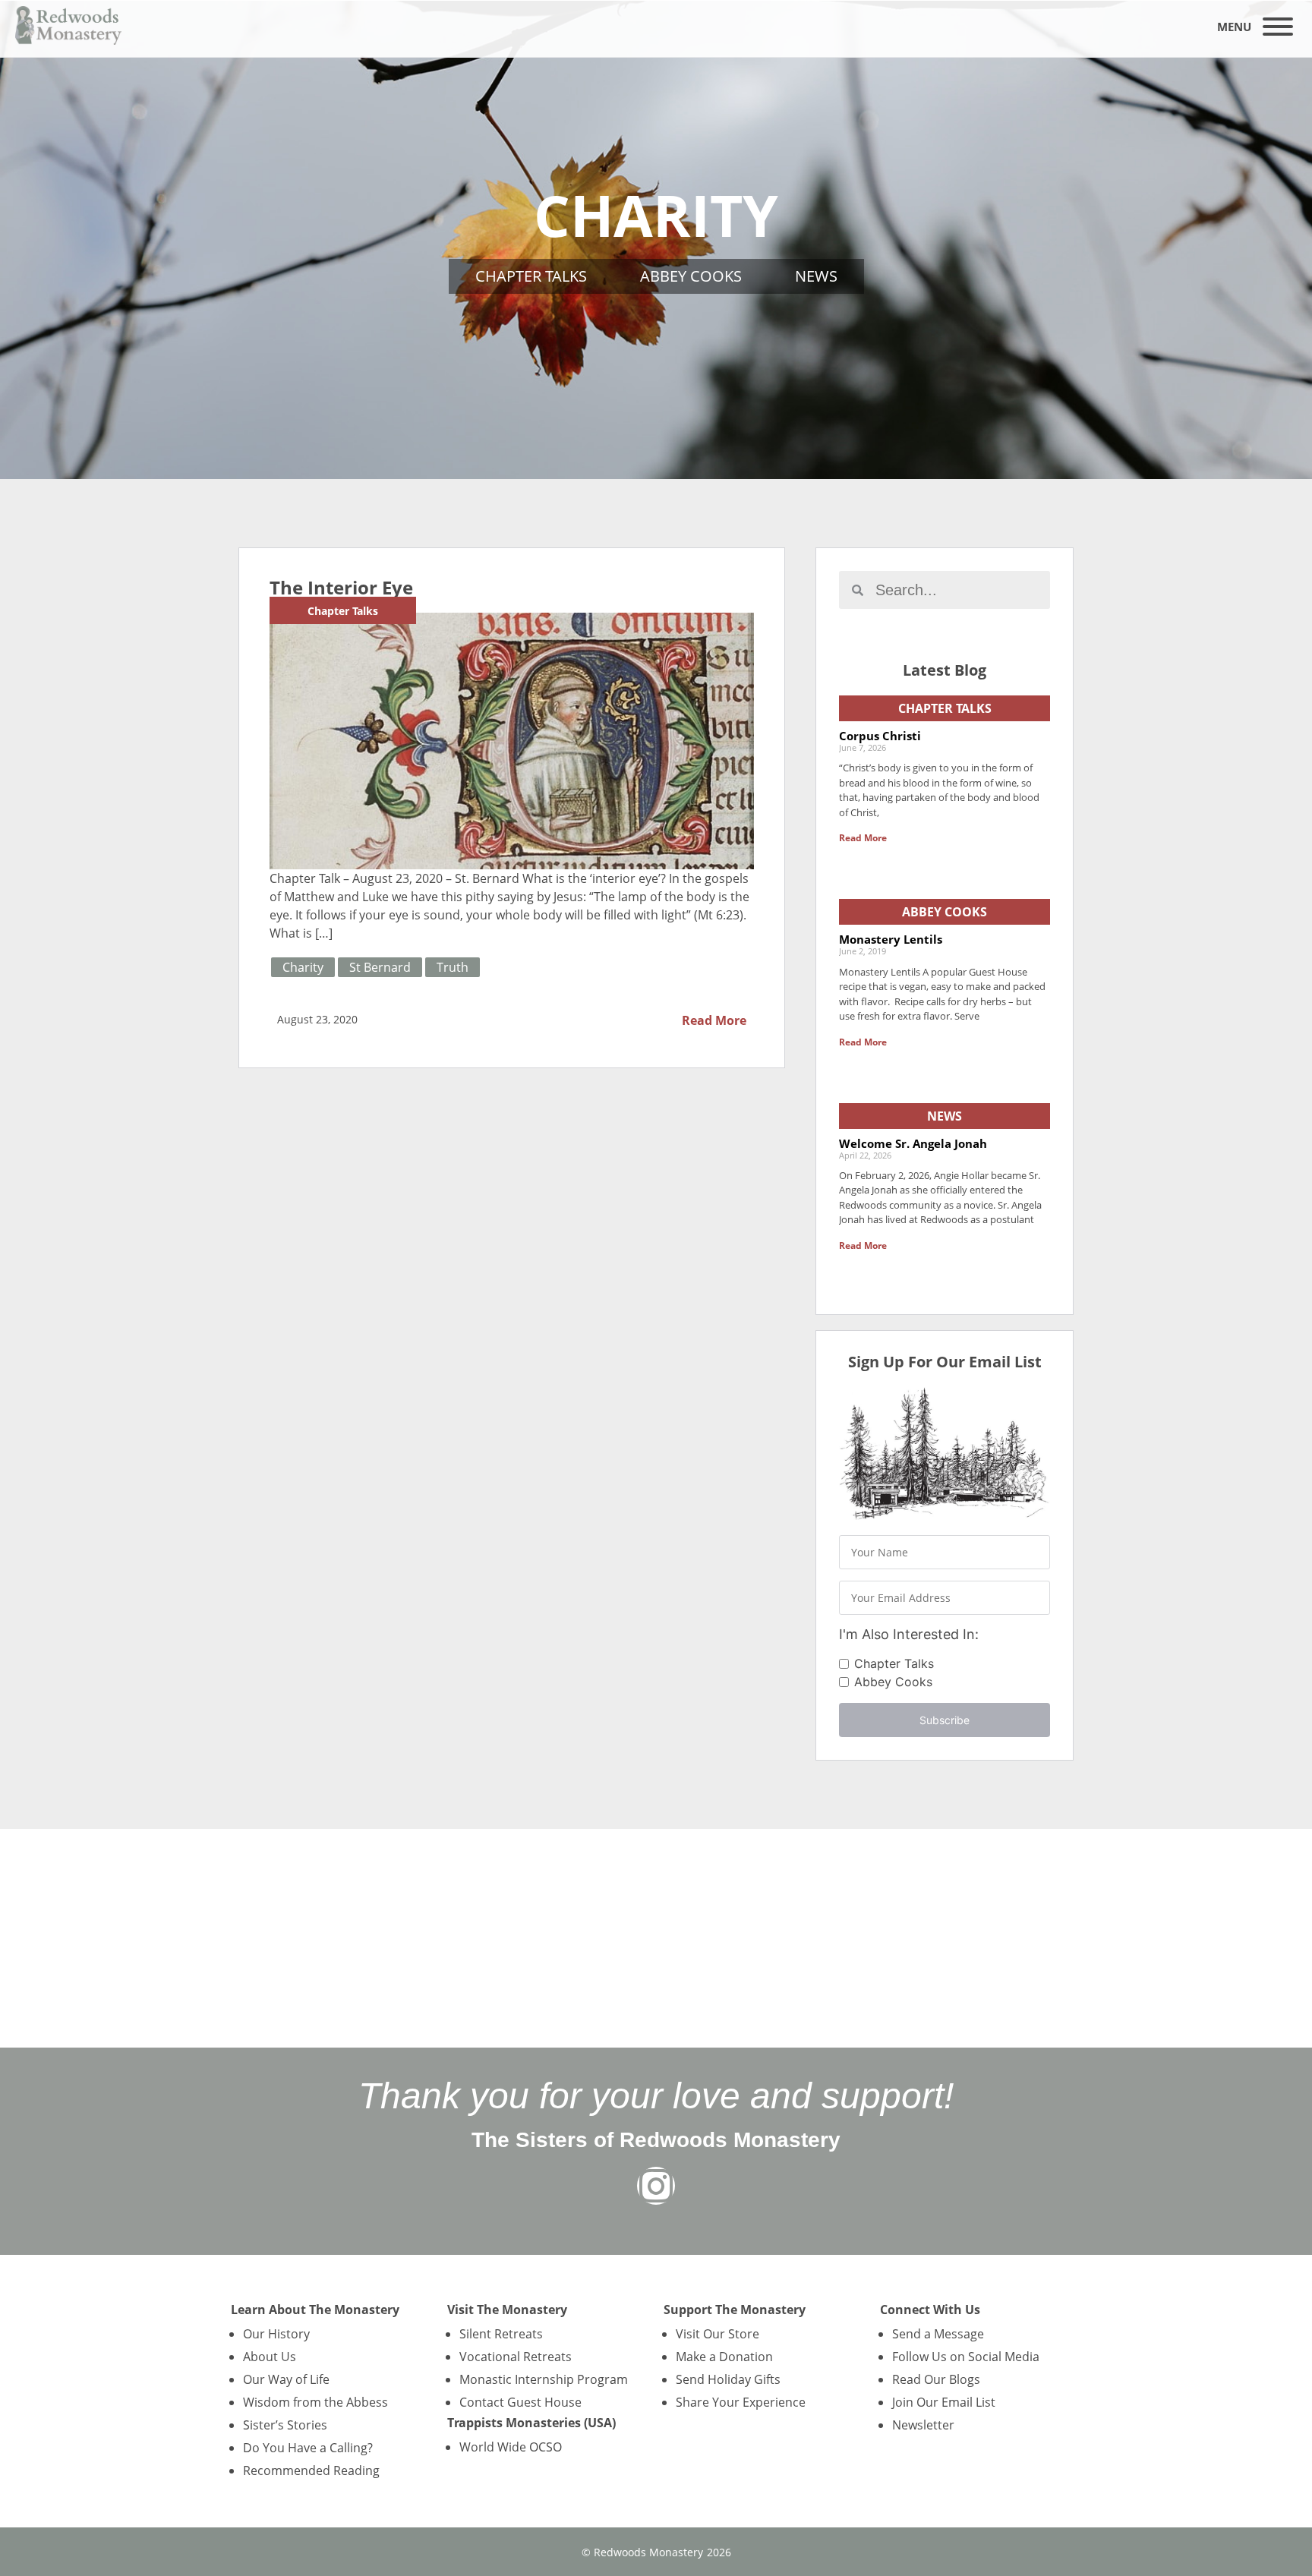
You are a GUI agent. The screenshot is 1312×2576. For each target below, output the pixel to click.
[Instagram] (656, 2186)
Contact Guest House (520, 2402)
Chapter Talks (531, 276)
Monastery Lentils (891, 939)
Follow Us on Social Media (966, 2357)
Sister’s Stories (285, 2425)
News (816, 276)
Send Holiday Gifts (728, 2379)
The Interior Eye (341, 587)
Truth (453, 967)
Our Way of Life (286, 2379)
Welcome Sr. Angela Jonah (913, 1143)
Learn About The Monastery (315, 2310)
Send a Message (938, 2334)
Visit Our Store (717, 2334)
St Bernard (380, 967)
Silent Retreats (501, 2334)
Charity (303, 967)
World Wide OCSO (511, 2447)
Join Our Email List (944, 2402)
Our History (276, 2334)
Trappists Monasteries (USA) (531, 2423)
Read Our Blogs (936, 2379)
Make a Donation (724, 2357)
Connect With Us (930, 2310)
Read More (714, 1020)
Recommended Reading (311, 2470)
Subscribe (945, 1720)
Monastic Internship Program (544, 2379)
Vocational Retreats (516, 2357)
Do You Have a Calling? (308, 2448)
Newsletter (923, 2425)
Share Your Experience (741, 2402)
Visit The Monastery (507, 2310)
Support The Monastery (735, 2310)
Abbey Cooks (691, 276)
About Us (270, 2357)
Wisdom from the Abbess (315, 2402)
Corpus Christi (880, 736)
